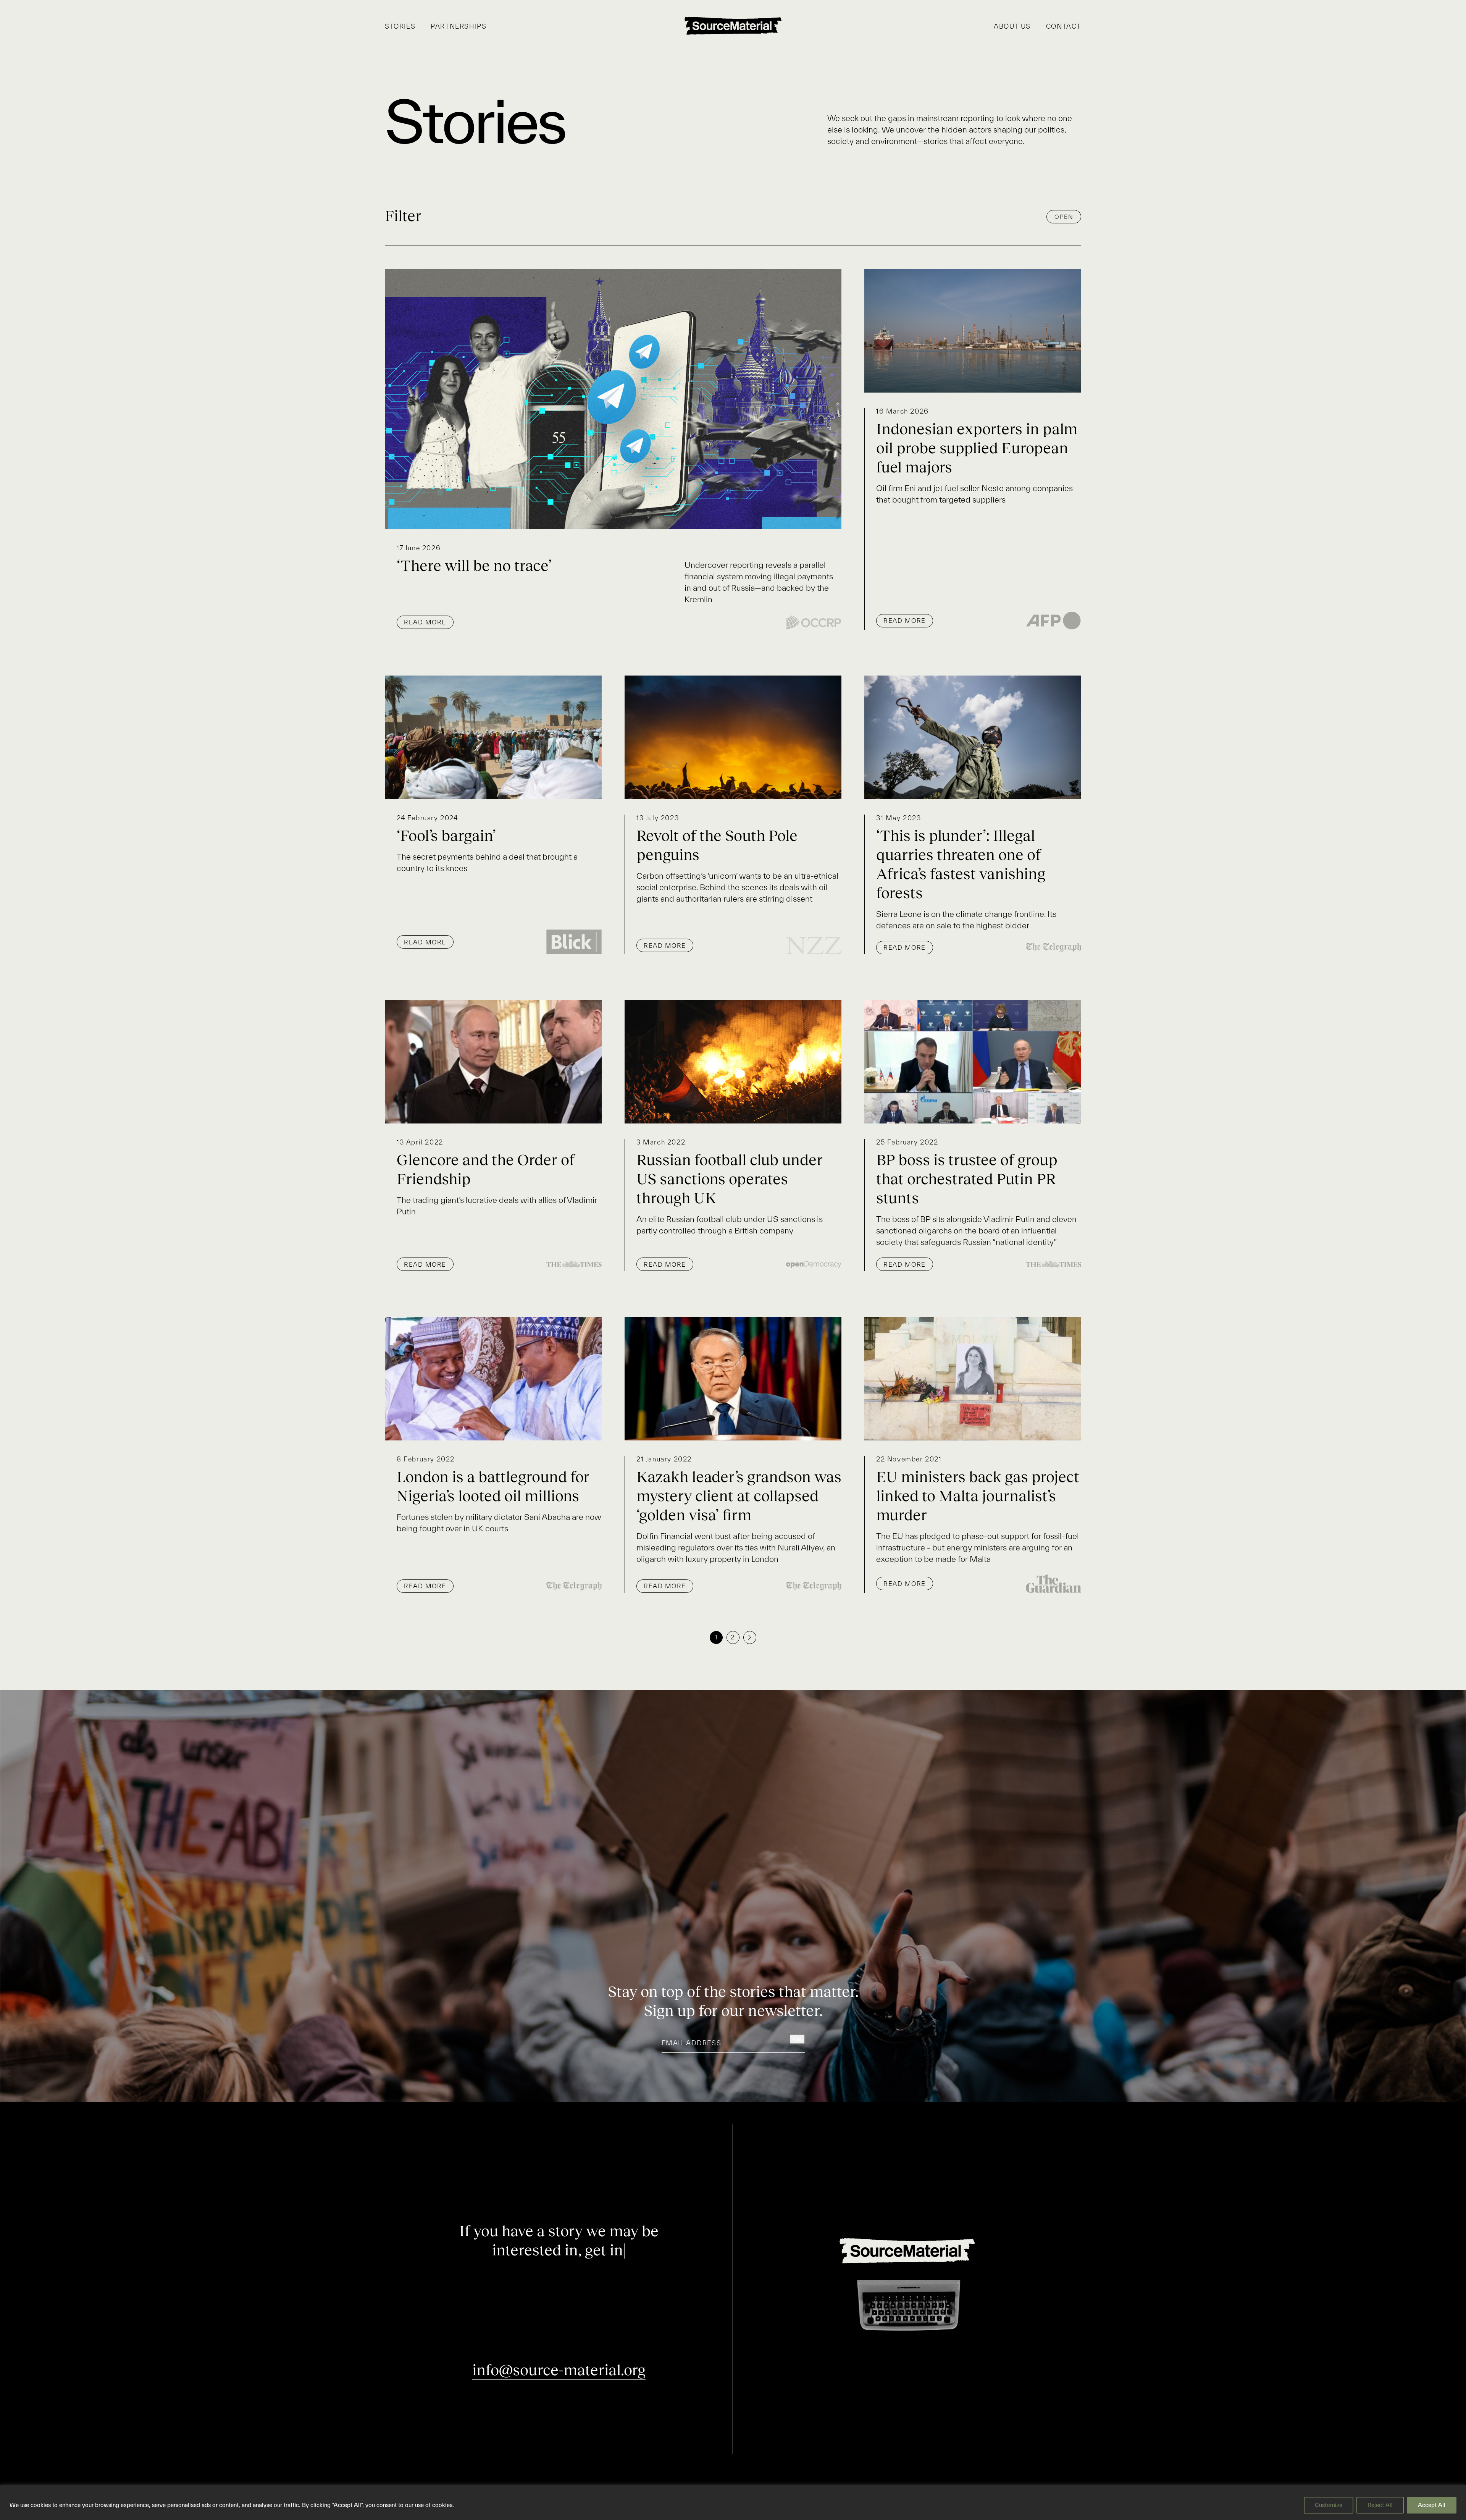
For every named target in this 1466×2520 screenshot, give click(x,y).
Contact (1064, 26)
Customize (1329, 2505)
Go (797, 2039)
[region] (733, 2503)
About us (1012, 26)
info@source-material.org (559, 2370)
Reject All (1380, 2505)
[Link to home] (733, 26)
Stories (400, 26)
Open (1064, 217)
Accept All (1432, 2505)
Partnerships (459, 26)
